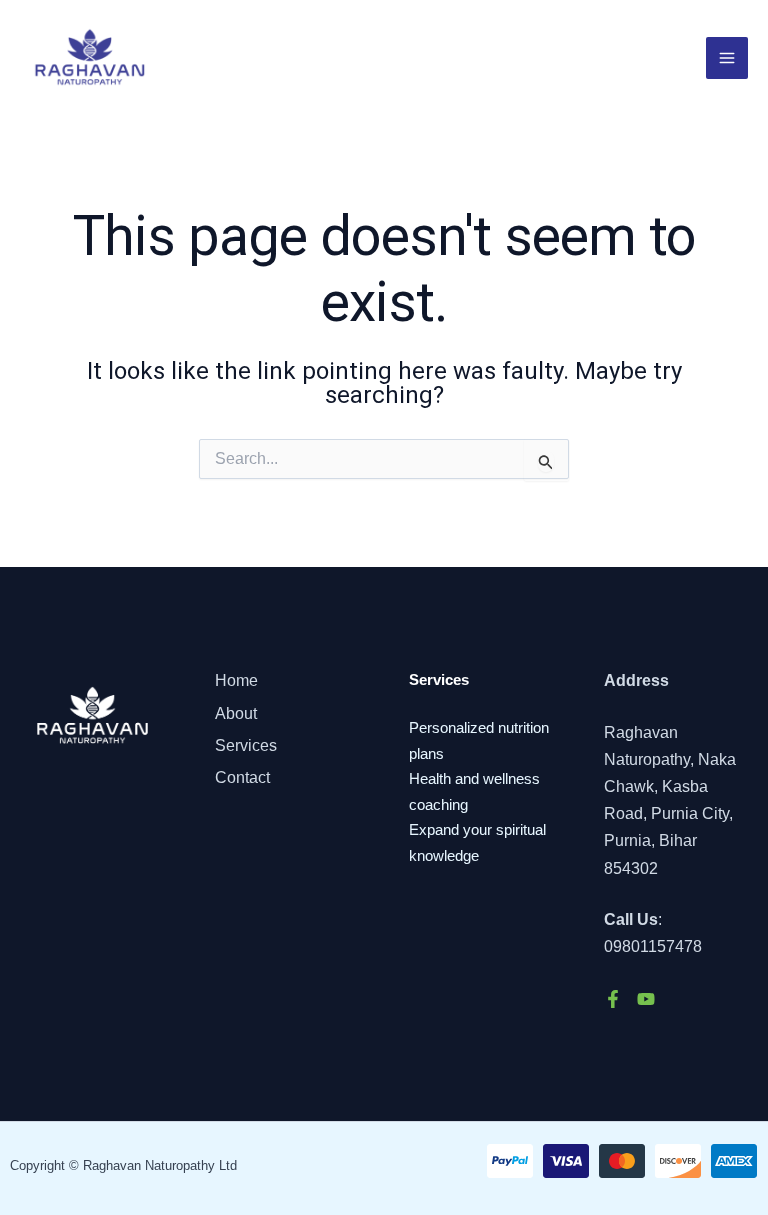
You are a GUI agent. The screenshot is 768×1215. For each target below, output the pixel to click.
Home (236, 680)
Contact (242, 777)
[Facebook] (613, 999)
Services (246, 745)
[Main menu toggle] (727, 58)
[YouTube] (646, 999)
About (236, 713)
